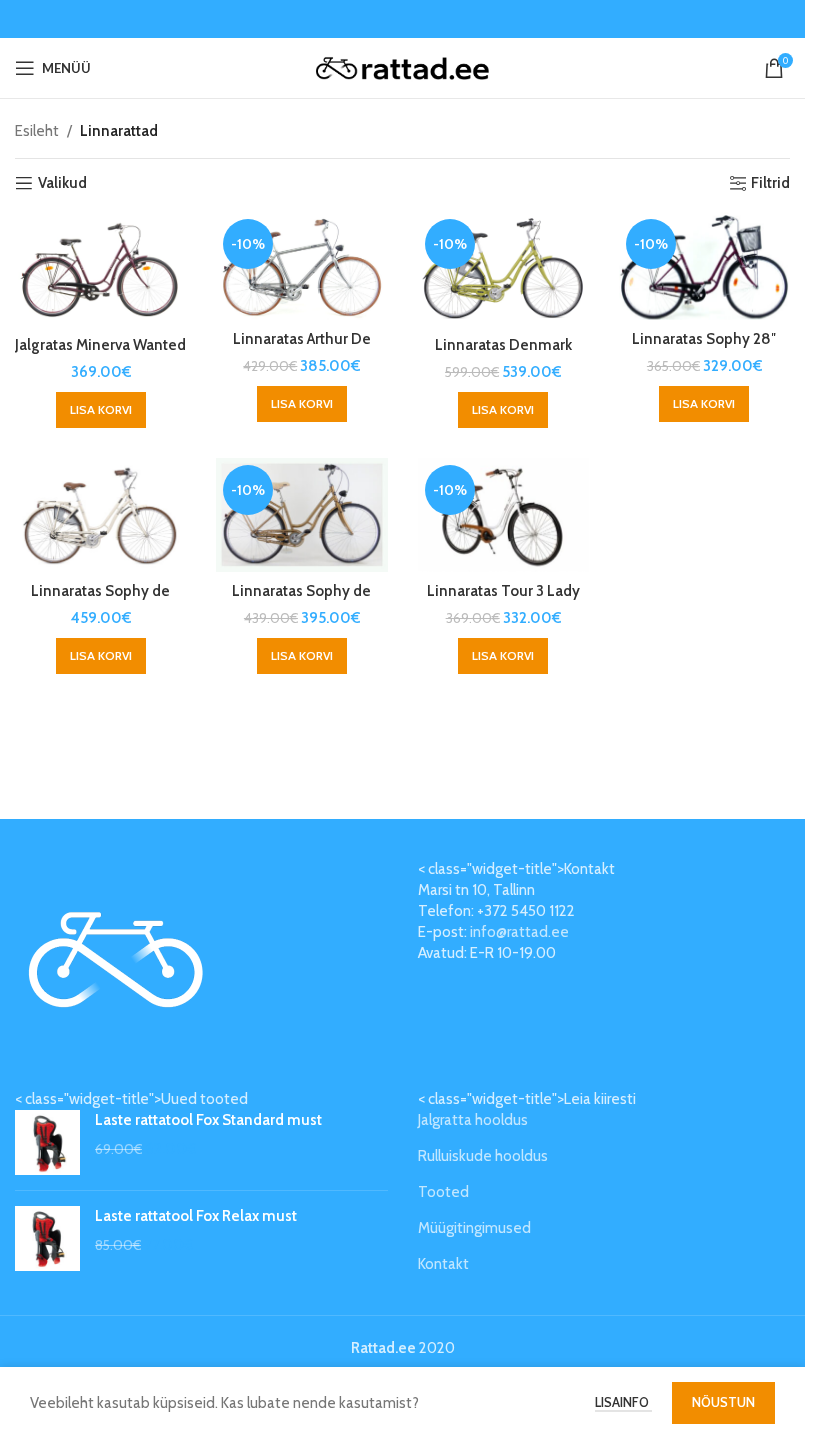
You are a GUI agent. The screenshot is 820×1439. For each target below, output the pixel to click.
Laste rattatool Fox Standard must (208, 1120)
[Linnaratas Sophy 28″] (704, 266)
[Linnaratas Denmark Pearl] (503, 269)
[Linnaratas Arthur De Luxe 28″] (301, 266)
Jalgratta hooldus (473, 1120)
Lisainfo (623, 1402)
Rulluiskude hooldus (483, 1156)
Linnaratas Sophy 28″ (704, 339)
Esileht (37, 131)
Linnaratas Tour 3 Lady (503, 591)
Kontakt (443, 1264)
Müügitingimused (474, 1228)
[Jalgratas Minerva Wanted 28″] (100, 269)
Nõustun (723, 1402)
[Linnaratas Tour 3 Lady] (503, 515)
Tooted (443, 1192)
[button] (101, 410)
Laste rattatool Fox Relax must (196, 1216)
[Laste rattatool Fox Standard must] (47, 1142)
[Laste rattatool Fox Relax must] (47, 1238)
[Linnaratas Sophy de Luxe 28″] (100, 515)
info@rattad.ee (519, 932)
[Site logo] (402, 67)
